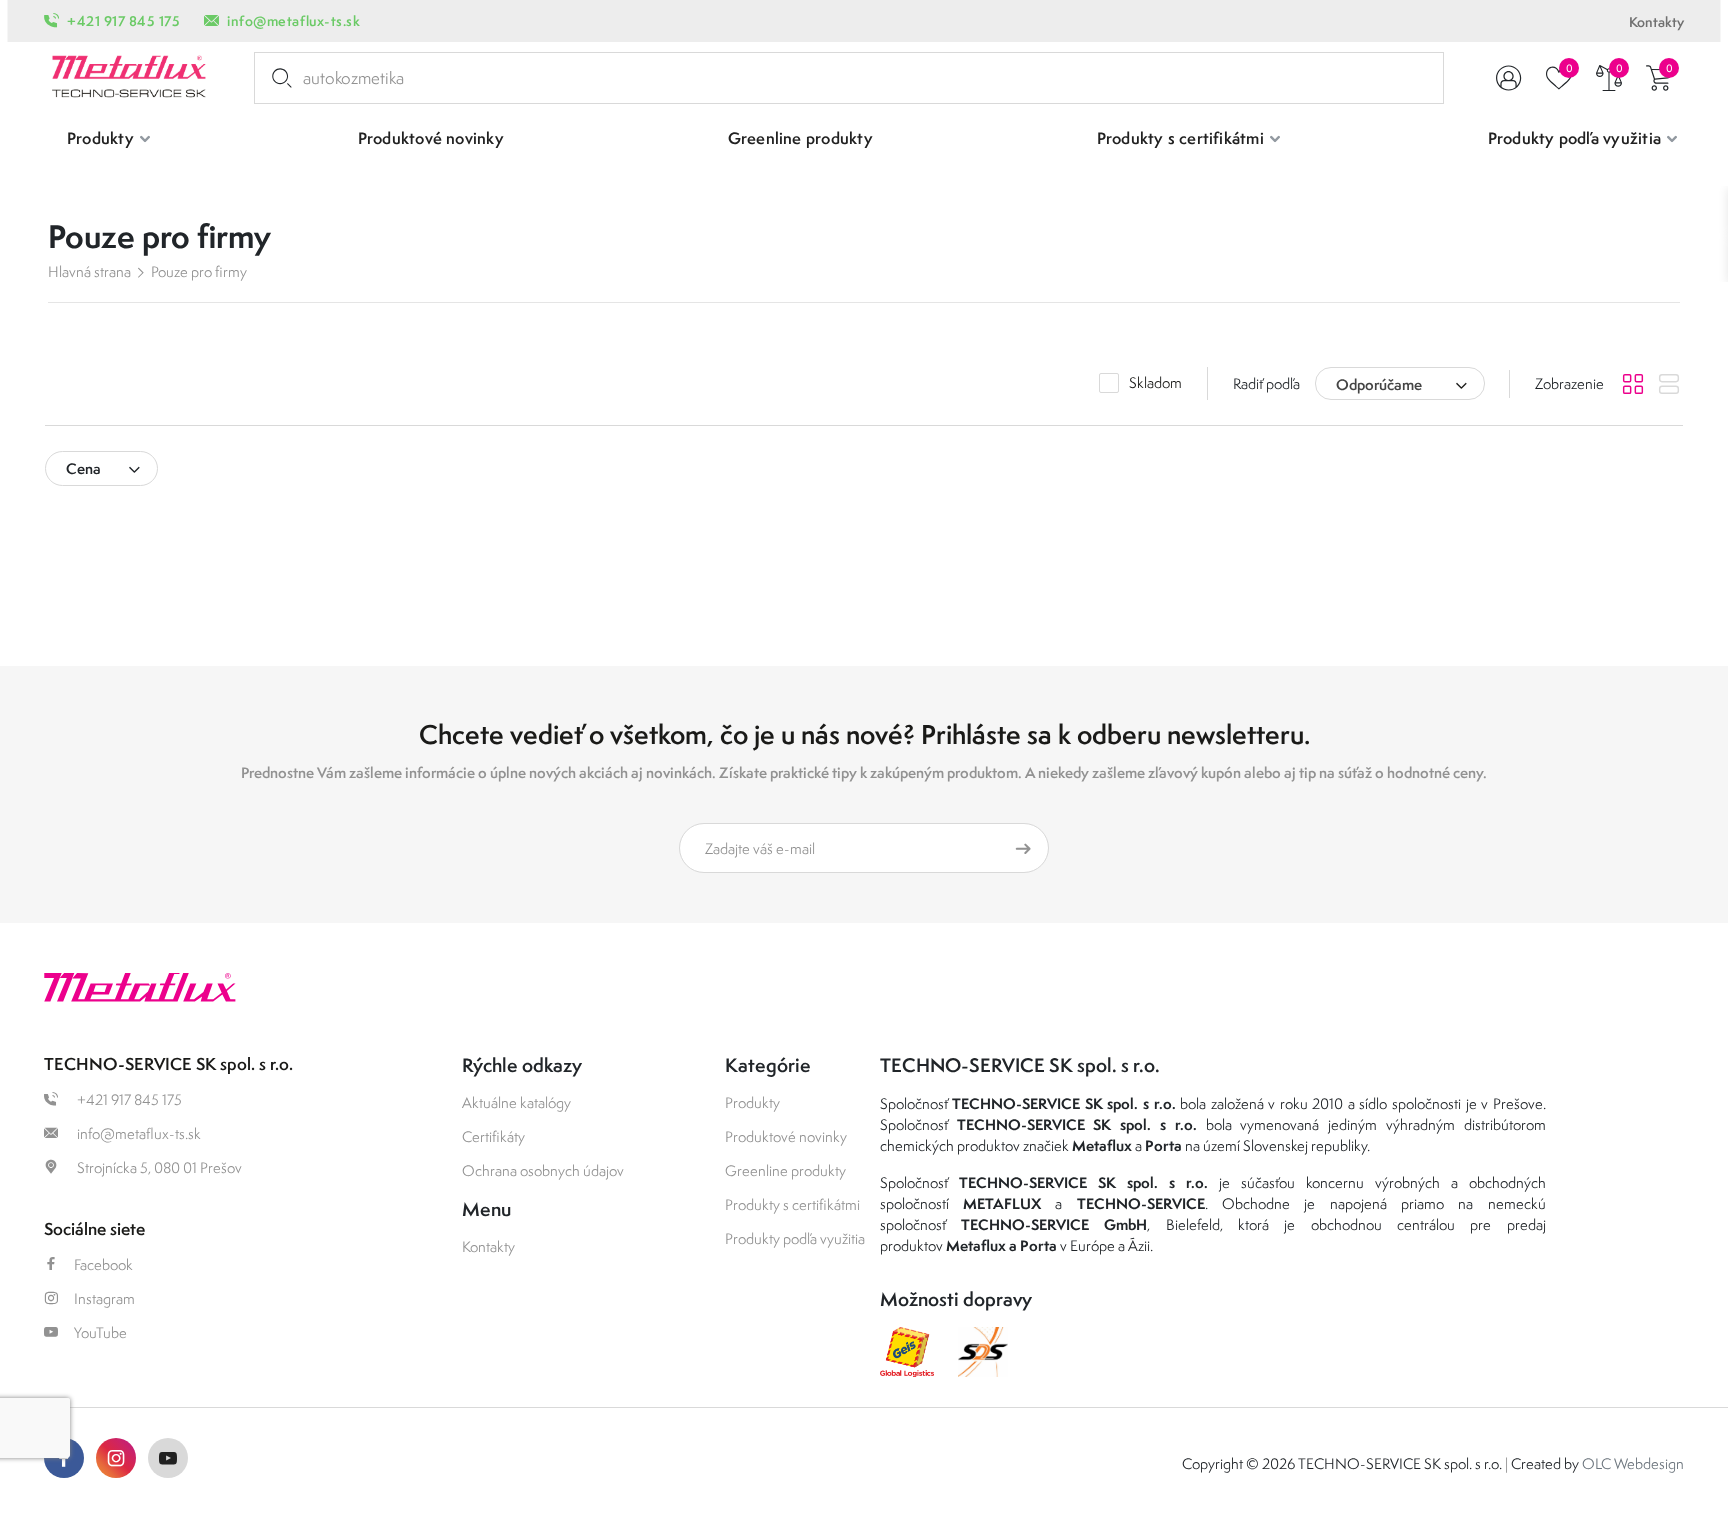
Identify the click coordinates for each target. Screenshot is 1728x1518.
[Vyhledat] (278, 78)
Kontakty (1656, 22)
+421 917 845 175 (123, 21)
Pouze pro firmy (199, 271)
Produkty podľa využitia (795, 1238)
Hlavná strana (89, 271)
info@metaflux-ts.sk (293, 21)
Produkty (752, 1102)
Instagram (104, 1298)
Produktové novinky (786, 1136)
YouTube (100, 1332)
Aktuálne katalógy (516, 1102)
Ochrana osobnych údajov (543, 1170)
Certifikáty (493, 1136)
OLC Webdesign (1633, 1463)
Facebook (103, 1264)
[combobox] (1400, 383)
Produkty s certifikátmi (792, 1204)
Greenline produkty (785, 1170)
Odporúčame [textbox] (1379, 384)
